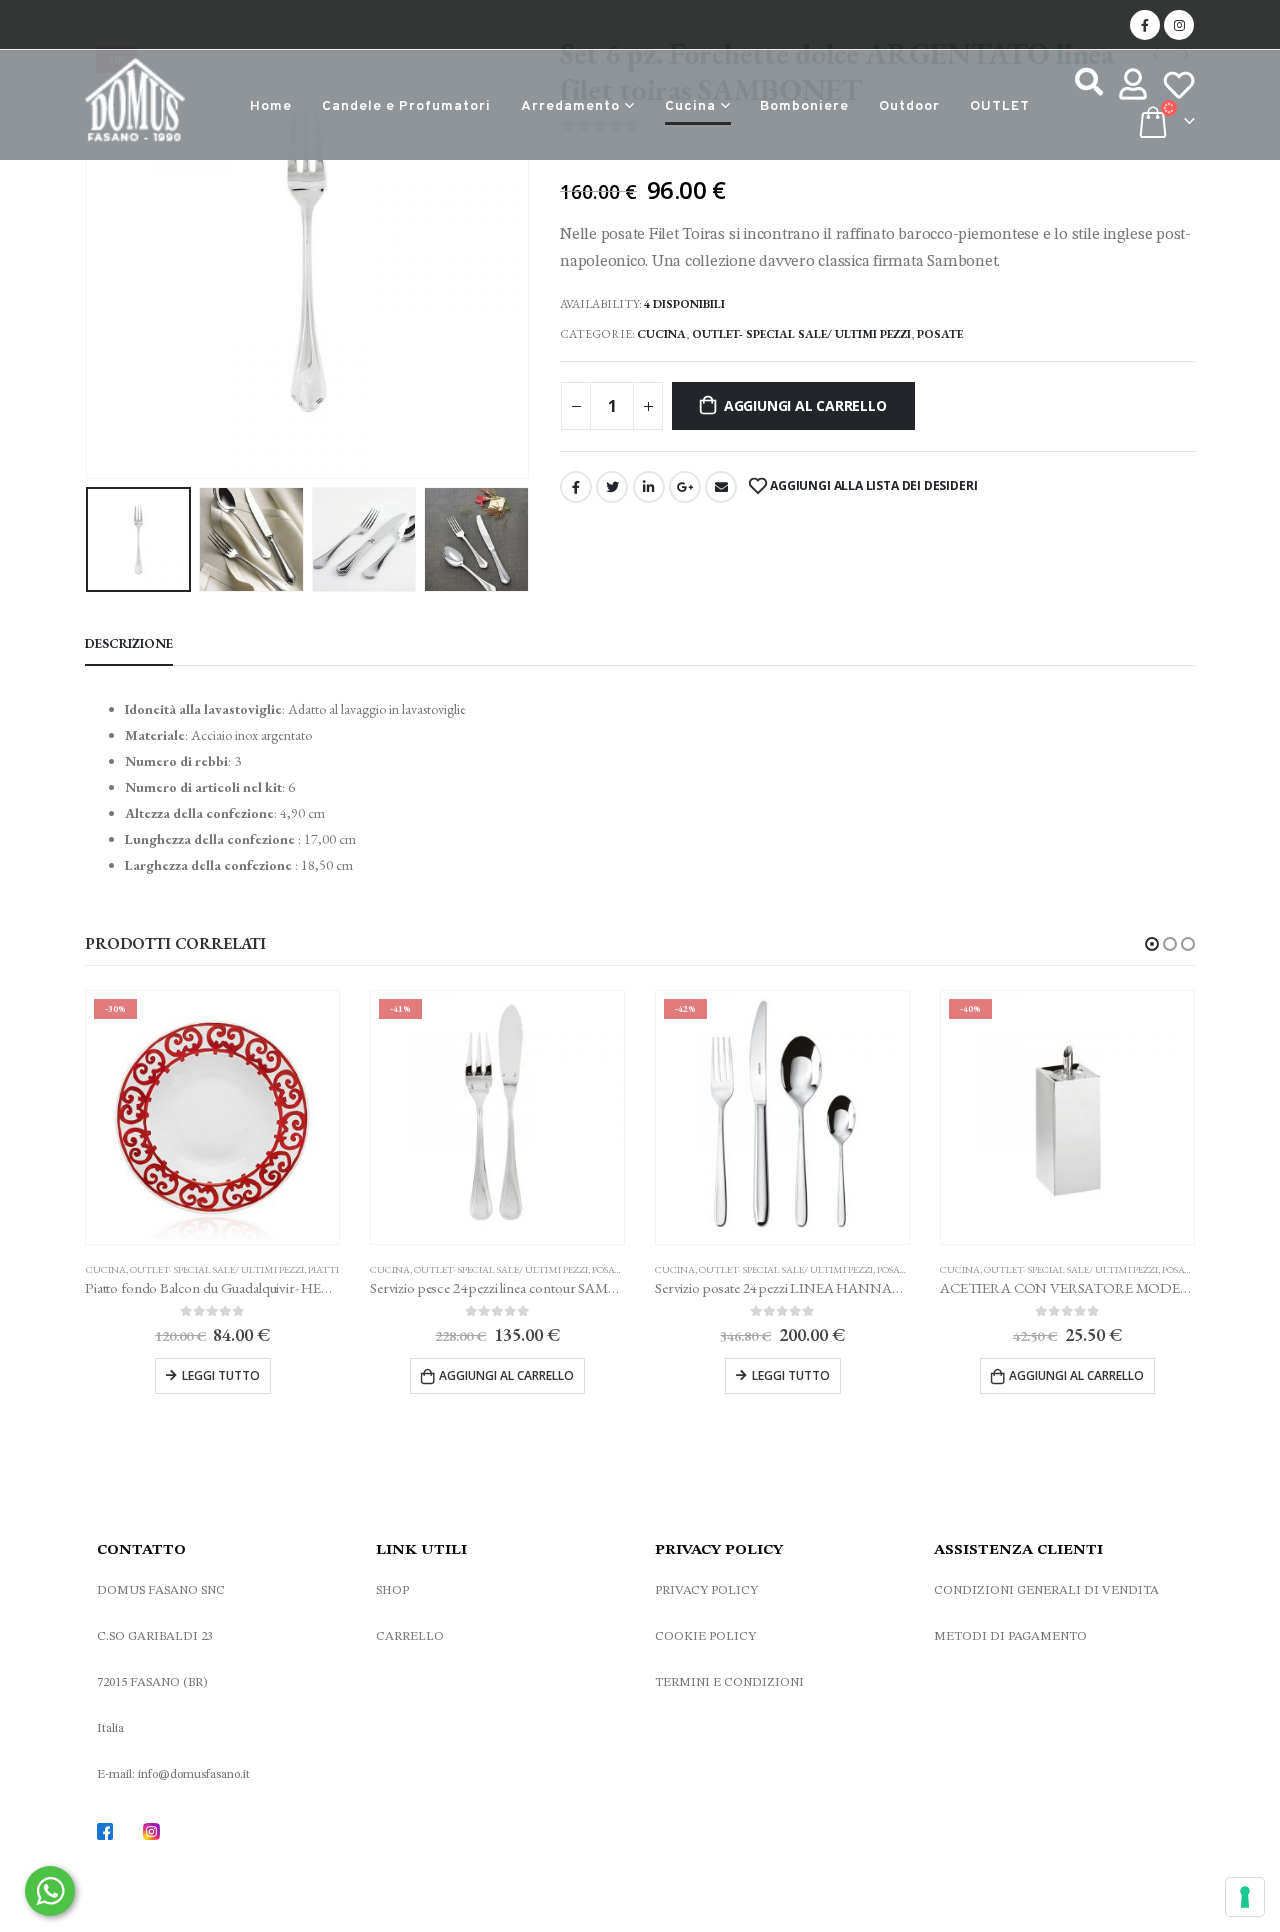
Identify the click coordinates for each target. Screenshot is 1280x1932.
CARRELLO (410, 1636)
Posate (940, 334)
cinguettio (612, 487)
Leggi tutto (221, 1375)
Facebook (576, 487)
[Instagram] (1179, 25)
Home (271, 106)
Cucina (690, 106)
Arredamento (570, 106)
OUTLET (1000, 106)
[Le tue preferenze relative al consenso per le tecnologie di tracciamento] (1245, 1897)
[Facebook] (1145, 25)
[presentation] (90, 258)
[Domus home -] (135, 105)
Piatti (323, 1269)
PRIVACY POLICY (706, 1590)
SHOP (392, 1590)
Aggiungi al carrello (805, 405)
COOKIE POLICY (705, 1636)
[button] (1152, 944)
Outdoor (909, 106)
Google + (685, 487)
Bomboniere (804, 106)
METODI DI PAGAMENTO (1010, 1636)
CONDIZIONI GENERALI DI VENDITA (1046, 1590)
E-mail (721, 487)
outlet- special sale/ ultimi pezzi (801, 334)
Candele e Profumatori (406, 106)
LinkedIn (649, 487)
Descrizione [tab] (129, 643)
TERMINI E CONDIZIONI (729, 1682)
